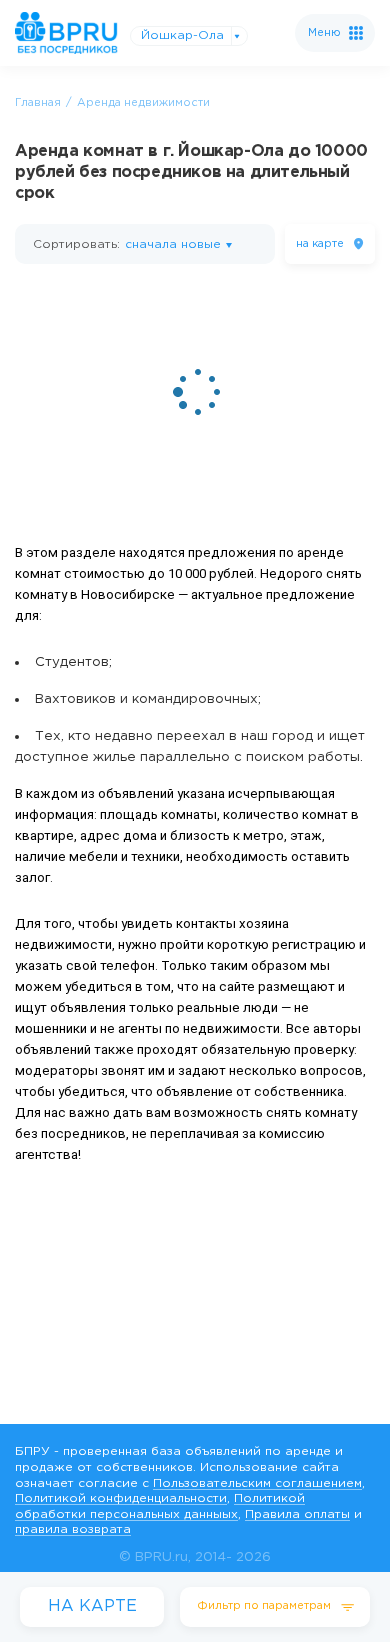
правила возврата (73, 1529)
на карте (320, 244)
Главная (38, 103)
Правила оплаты (297, 1514)
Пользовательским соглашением (257, 1483)
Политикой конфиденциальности (121, 1498)
